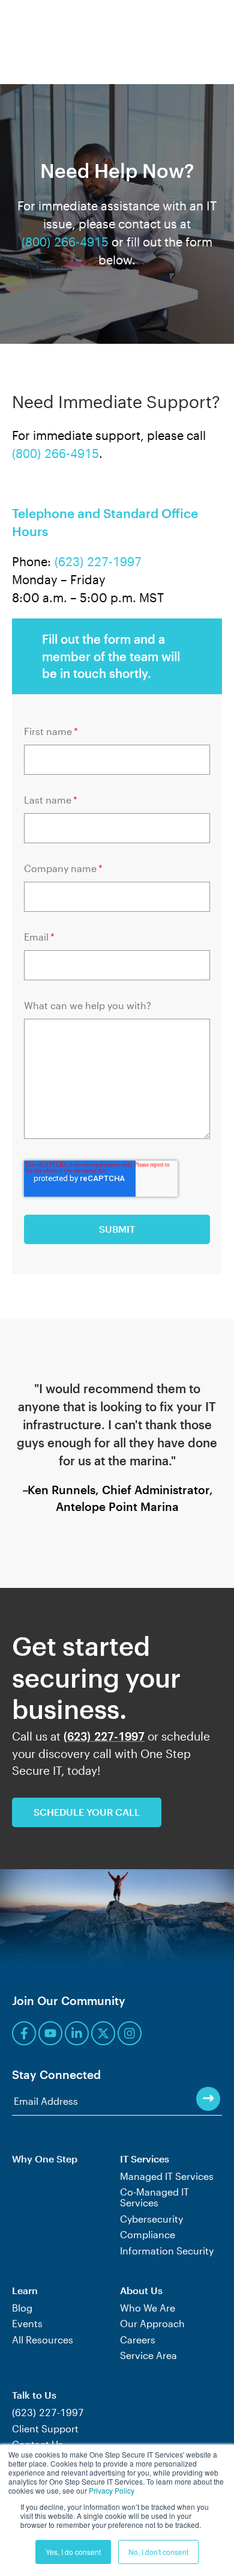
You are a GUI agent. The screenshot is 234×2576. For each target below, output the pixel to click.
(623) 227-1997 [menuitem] (48, 2413)
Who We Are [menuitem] (148, 2308)
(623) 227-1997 (98, 561)
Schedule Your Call (87, 1812)
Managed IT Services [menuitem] (167, 2176)
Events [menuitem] (27, 2324)
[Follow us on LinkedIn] (77, 2033)
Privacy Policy (112, 2490)
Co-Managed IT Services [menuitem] (154, 2197)
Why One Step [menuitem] (45, 2159)
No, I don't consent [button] (158, 2552)
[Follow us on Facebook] (24, 2033)
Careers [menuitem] (138, 2340)
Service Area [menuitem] (148, 2355)
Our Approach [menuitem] (152, 2324)
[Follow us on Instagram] (130, 2033)
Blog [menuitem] (22, 2308)
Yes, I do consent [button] (73, 2552)
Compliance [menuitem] (148, 2235)
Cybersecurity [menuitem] (151, 2219)
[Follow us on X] (103, 2033)
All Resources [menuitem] (43, 2340)
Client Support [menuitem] (45, 2429)
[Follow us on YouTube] (50, 2033)
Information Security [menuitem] (167, 2251)
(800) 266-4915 (65, 242)
